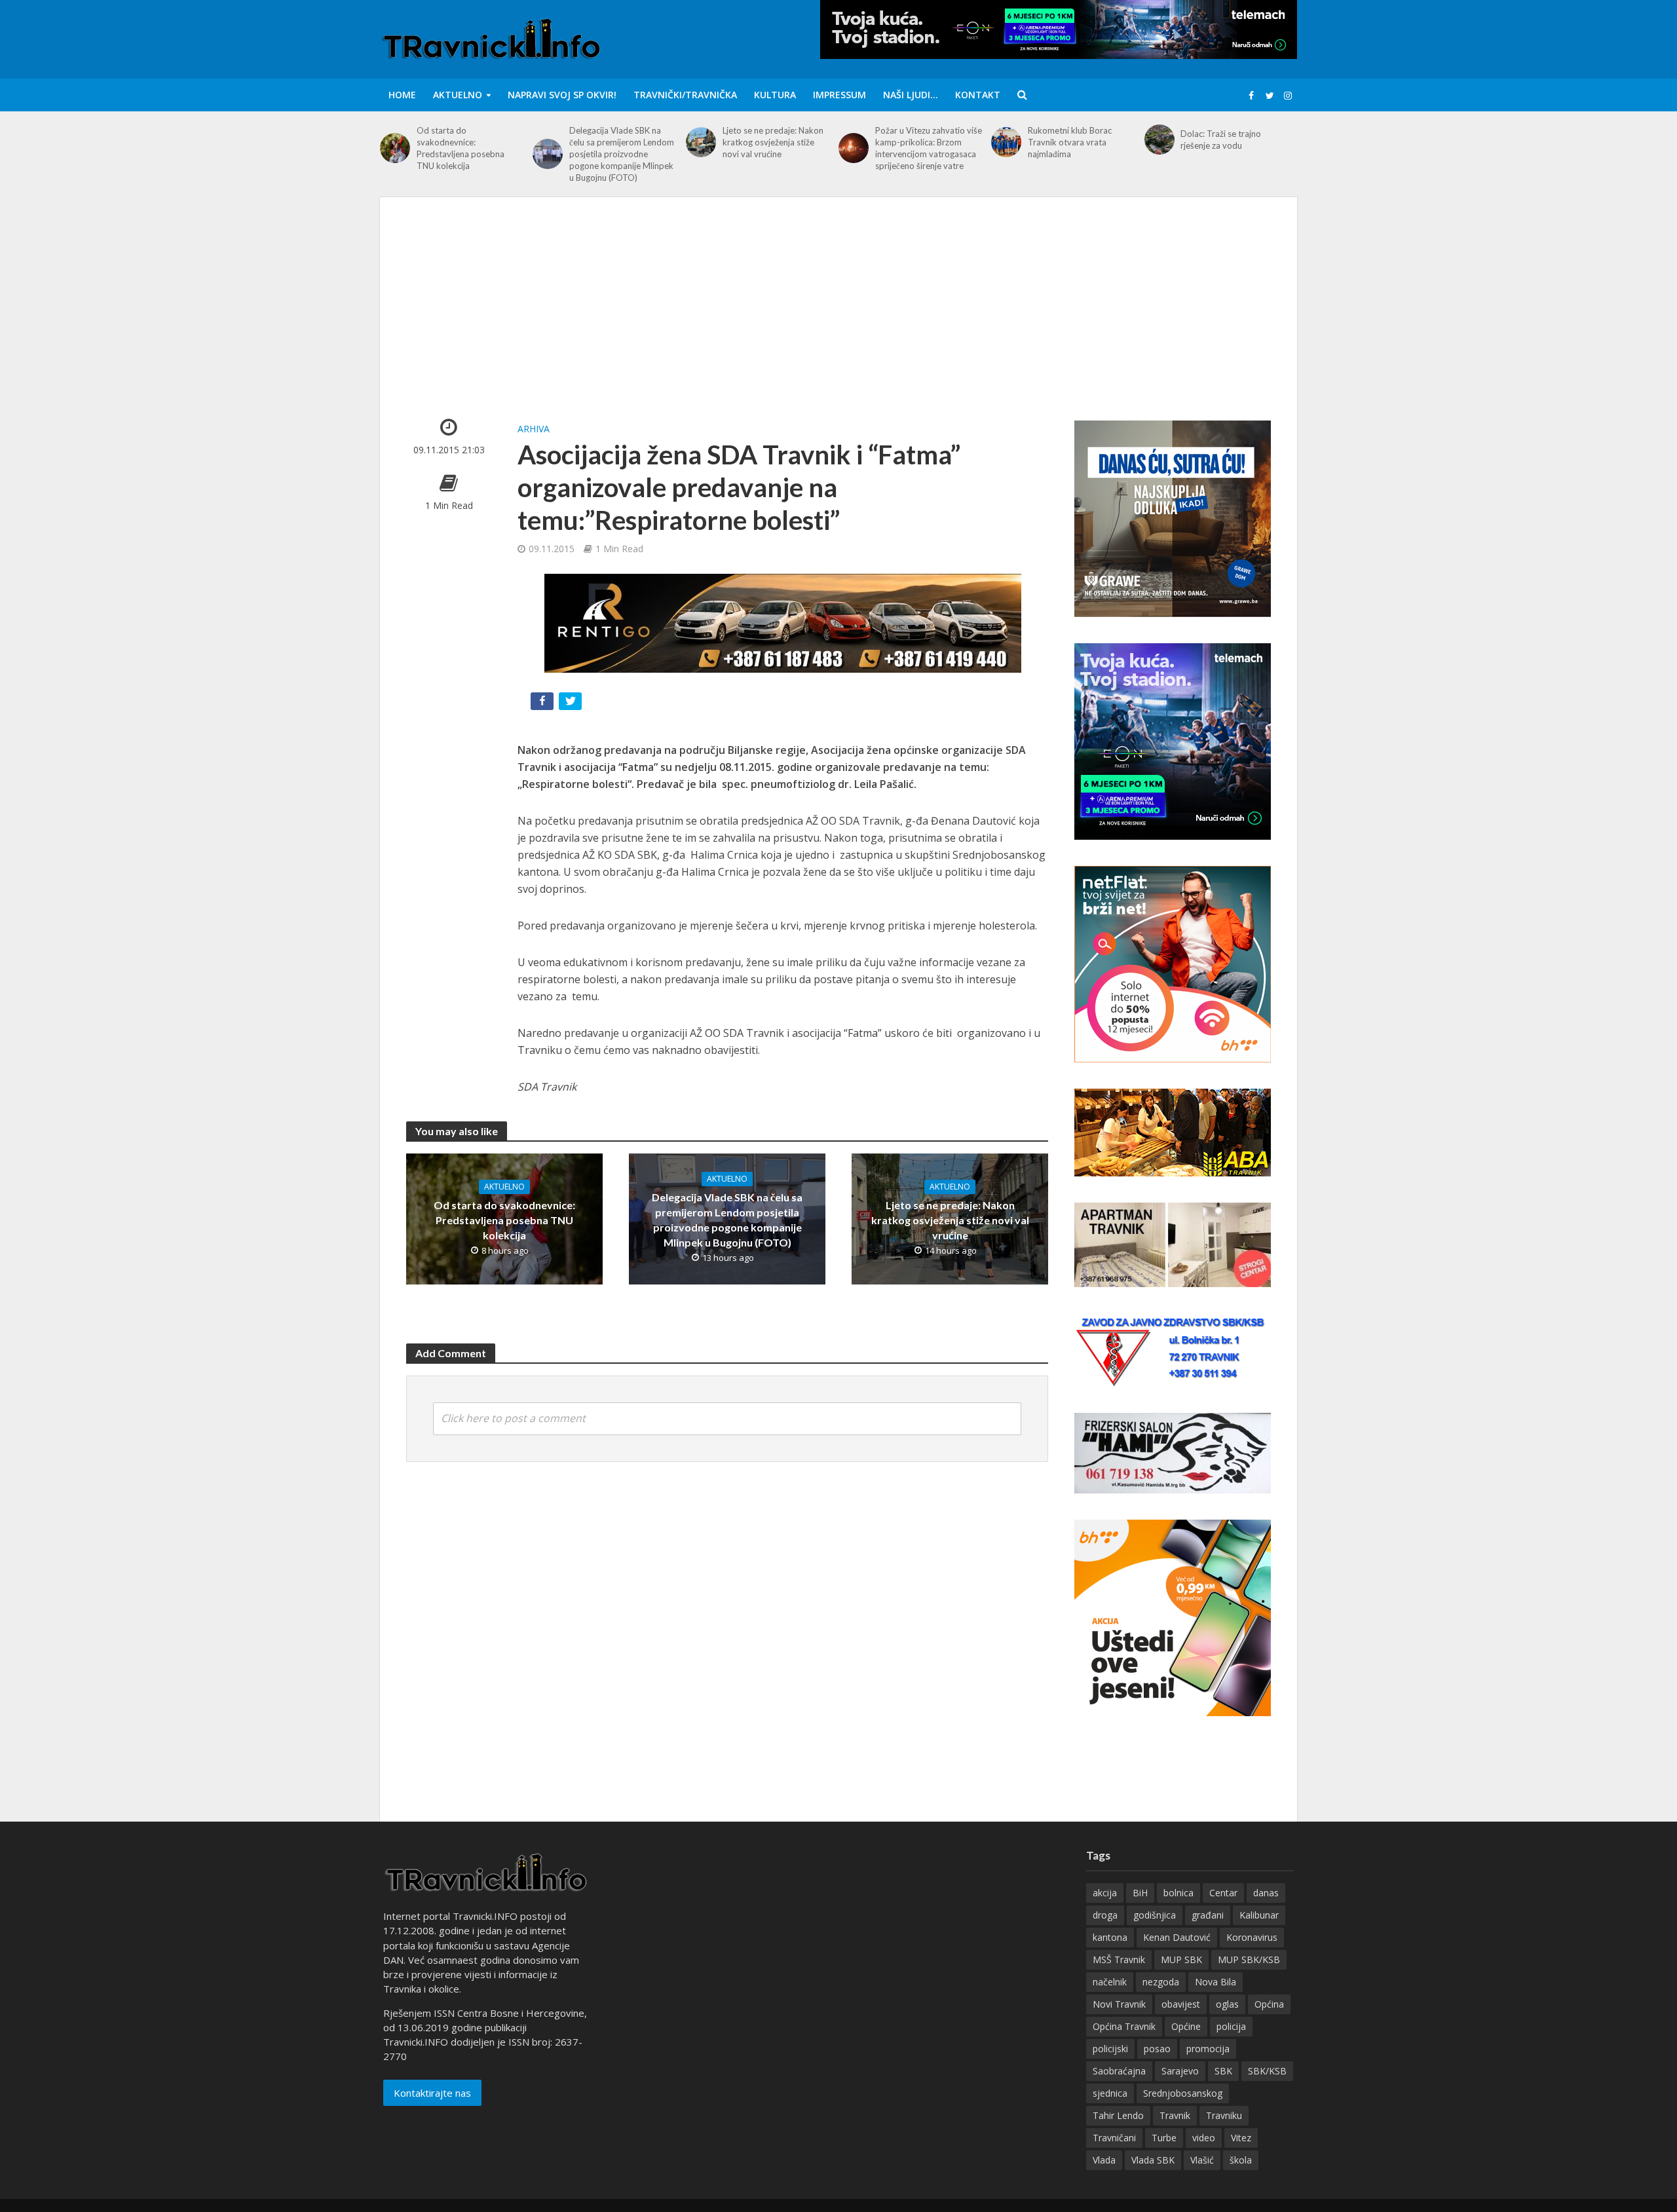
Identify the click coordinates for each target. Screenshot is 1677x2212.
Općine (1186, 2026)
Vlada (1104, 2160)
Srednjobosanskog (1183, 2093)
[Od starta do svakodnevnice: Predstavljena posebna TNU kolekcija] (395, 148)
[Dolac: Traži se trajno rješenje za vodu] (1159, 140)
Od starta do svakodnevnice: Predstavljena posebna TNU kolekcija (461, 148)
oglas (1227, 2004)
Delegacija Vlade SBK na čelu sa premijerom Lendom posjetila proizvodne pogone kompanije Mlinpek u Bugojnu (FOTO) (622, 154)
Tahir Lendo (1118, 2115)
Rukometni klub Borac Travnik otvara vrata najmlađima (1070, 142)
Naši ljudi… (911, 95)
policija (1231, 2026)
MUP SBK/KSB (1249, 1959)
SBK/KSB (1267, 2071)
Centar (1223, 1893)
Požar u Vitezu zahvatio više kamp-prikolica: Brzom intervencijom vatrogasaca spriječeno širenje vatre (929, 148)
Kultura (775, 95)
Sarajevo (1180, 2071)
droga (1105, 1915)
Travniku (1224, 2115)
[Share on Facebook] (543, 704)
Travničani (1114, 2138)
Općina (1269, 2004)
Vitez (1241, 2138)
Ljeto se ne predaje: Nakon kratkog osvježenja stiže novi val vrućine (773, 142)
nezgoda (1161, 1982)
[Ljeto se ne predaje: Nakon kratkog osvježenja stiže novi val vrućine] (701, 142)
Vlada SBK (1153, 2160)
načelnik (1110, 1982)
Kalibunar (1259, 1915)
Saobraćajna (1119, 2071)
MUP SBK (1181, 1959)
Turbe (1164, 2138)
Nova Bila (1215, 1982)
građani (1208, 1915)
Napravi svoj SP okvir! (562, 95)
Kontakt (978, 95)
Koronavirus (1252, 1937)
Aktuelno (458, 95)
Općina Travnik (1124, 2026)
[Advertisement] (838, 322)
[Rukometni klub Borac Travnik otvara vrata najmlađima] (1006, 142)
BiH (1140, 1893)
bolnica (1178, 1893)
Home (402, 95)
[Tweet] (572, 704)
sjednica (1110, 2093)
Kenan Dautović (1177, 1937)
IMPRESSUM (839, 95)
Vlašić (1202, 2160)
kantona (1110, 1937)
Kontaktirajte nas (432, 2093)
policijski (1110, 2049)
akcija (1105, 1893)
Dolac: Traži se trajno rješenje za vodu (1221, 140)
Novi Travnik (1119, 2004)
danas (1266, 1893)
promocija (1208, 2049)
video (1204, 2138)
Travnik (1175, 2115)
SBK (1223, 2071)
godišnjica (1155, 1915)
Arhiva (534, 429)
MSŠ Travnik (1119, 1959)
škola (1241, 2160)
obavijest (1181, 2004)
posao (1157, 2049)
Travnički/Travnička (685, 95)
